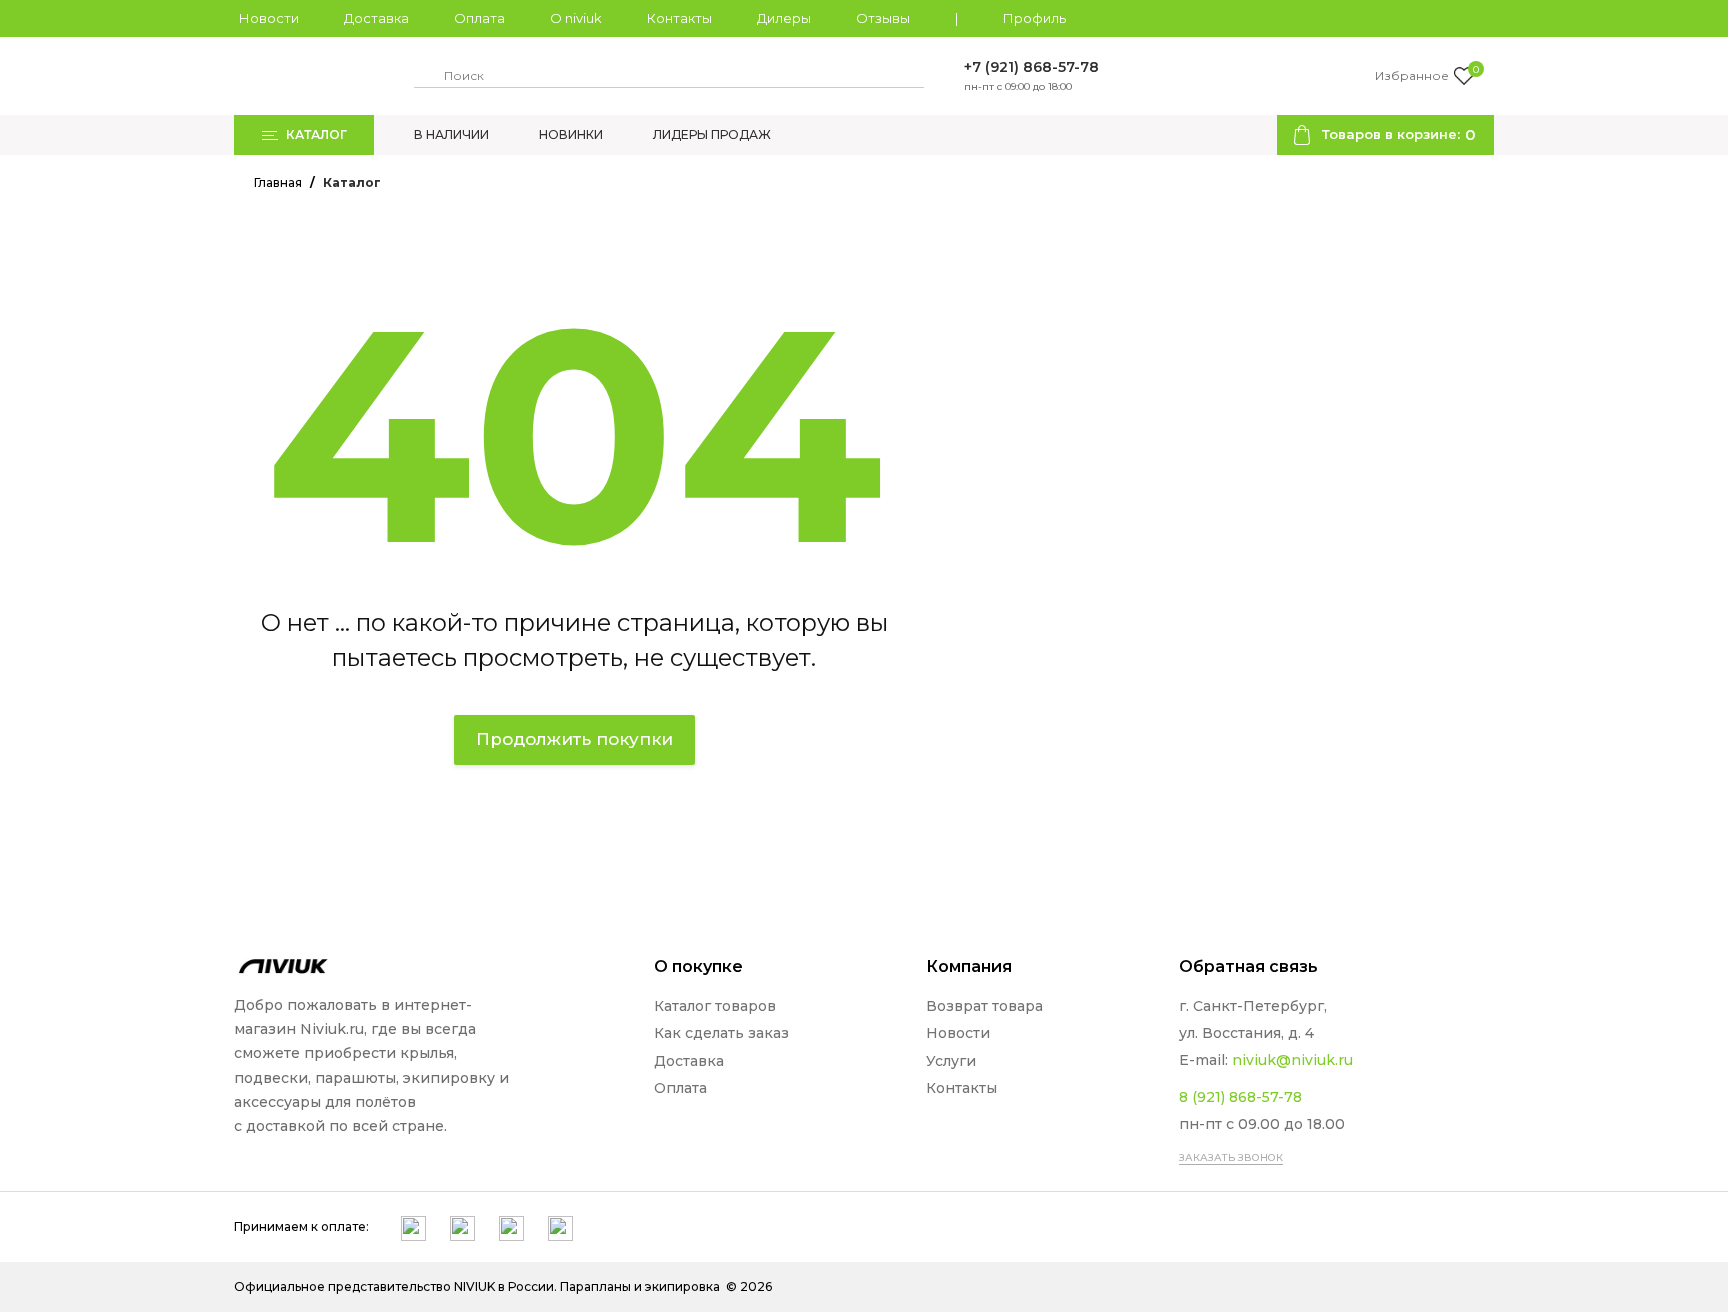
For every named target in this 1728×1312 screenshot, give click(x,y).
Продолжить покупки (574, 739)
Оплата (479, 19)
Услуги (951, 1061)
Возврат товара (984, 1006)
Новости (269, 19)
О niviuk (576, 19)
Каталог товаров (715, 1006)
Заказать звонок (1231, 1157)
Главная (278, 182)
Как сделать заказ (721, 1033)
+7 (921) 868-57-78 (1031, 67)
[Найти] (426, 76)
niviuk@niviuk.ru (1292, 1060)
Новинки (571, 134)
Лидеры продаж (712, 134)
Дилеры (784, 19)
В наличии (451, 134)
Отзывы (883, 19)
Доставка (376, 19)
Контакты (679, 19)
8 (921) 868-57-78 (1240, 1097)
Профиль (1034, 19)
